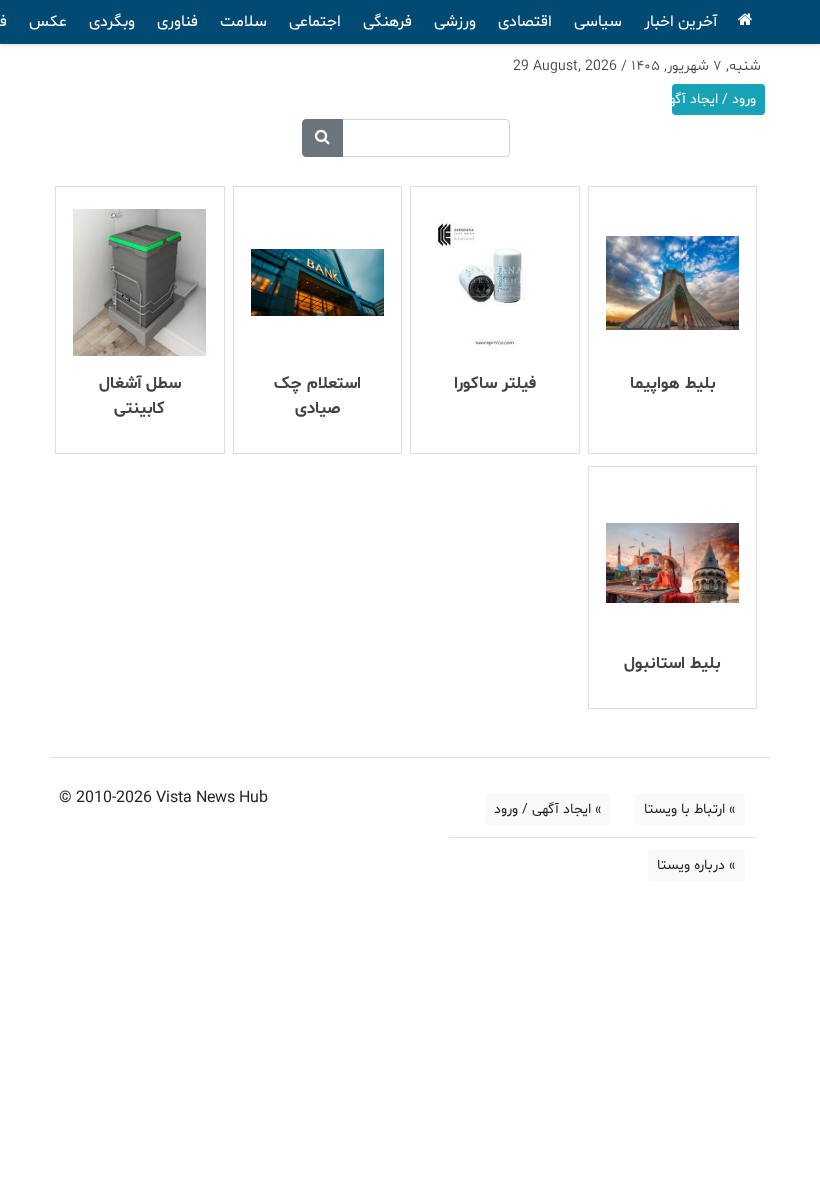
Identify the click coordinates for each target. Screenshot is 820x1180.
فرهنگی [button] (387, 22)
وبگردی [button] (112, 22)
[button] (322, 138)
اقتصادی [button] (525, 22)
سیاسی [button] (598, 22)
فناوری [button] (177, 22)
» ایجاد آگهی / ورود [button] (548, 809)
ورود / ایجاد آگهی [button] (714, 99)
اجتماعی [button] (315, 22)
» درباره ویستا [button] (696, 865)
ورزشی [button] (455, 22)
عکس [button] (48, 22)
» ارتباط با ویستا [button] (690, 809)
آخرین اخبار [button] (680, 22)
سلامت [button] (243, 22)
